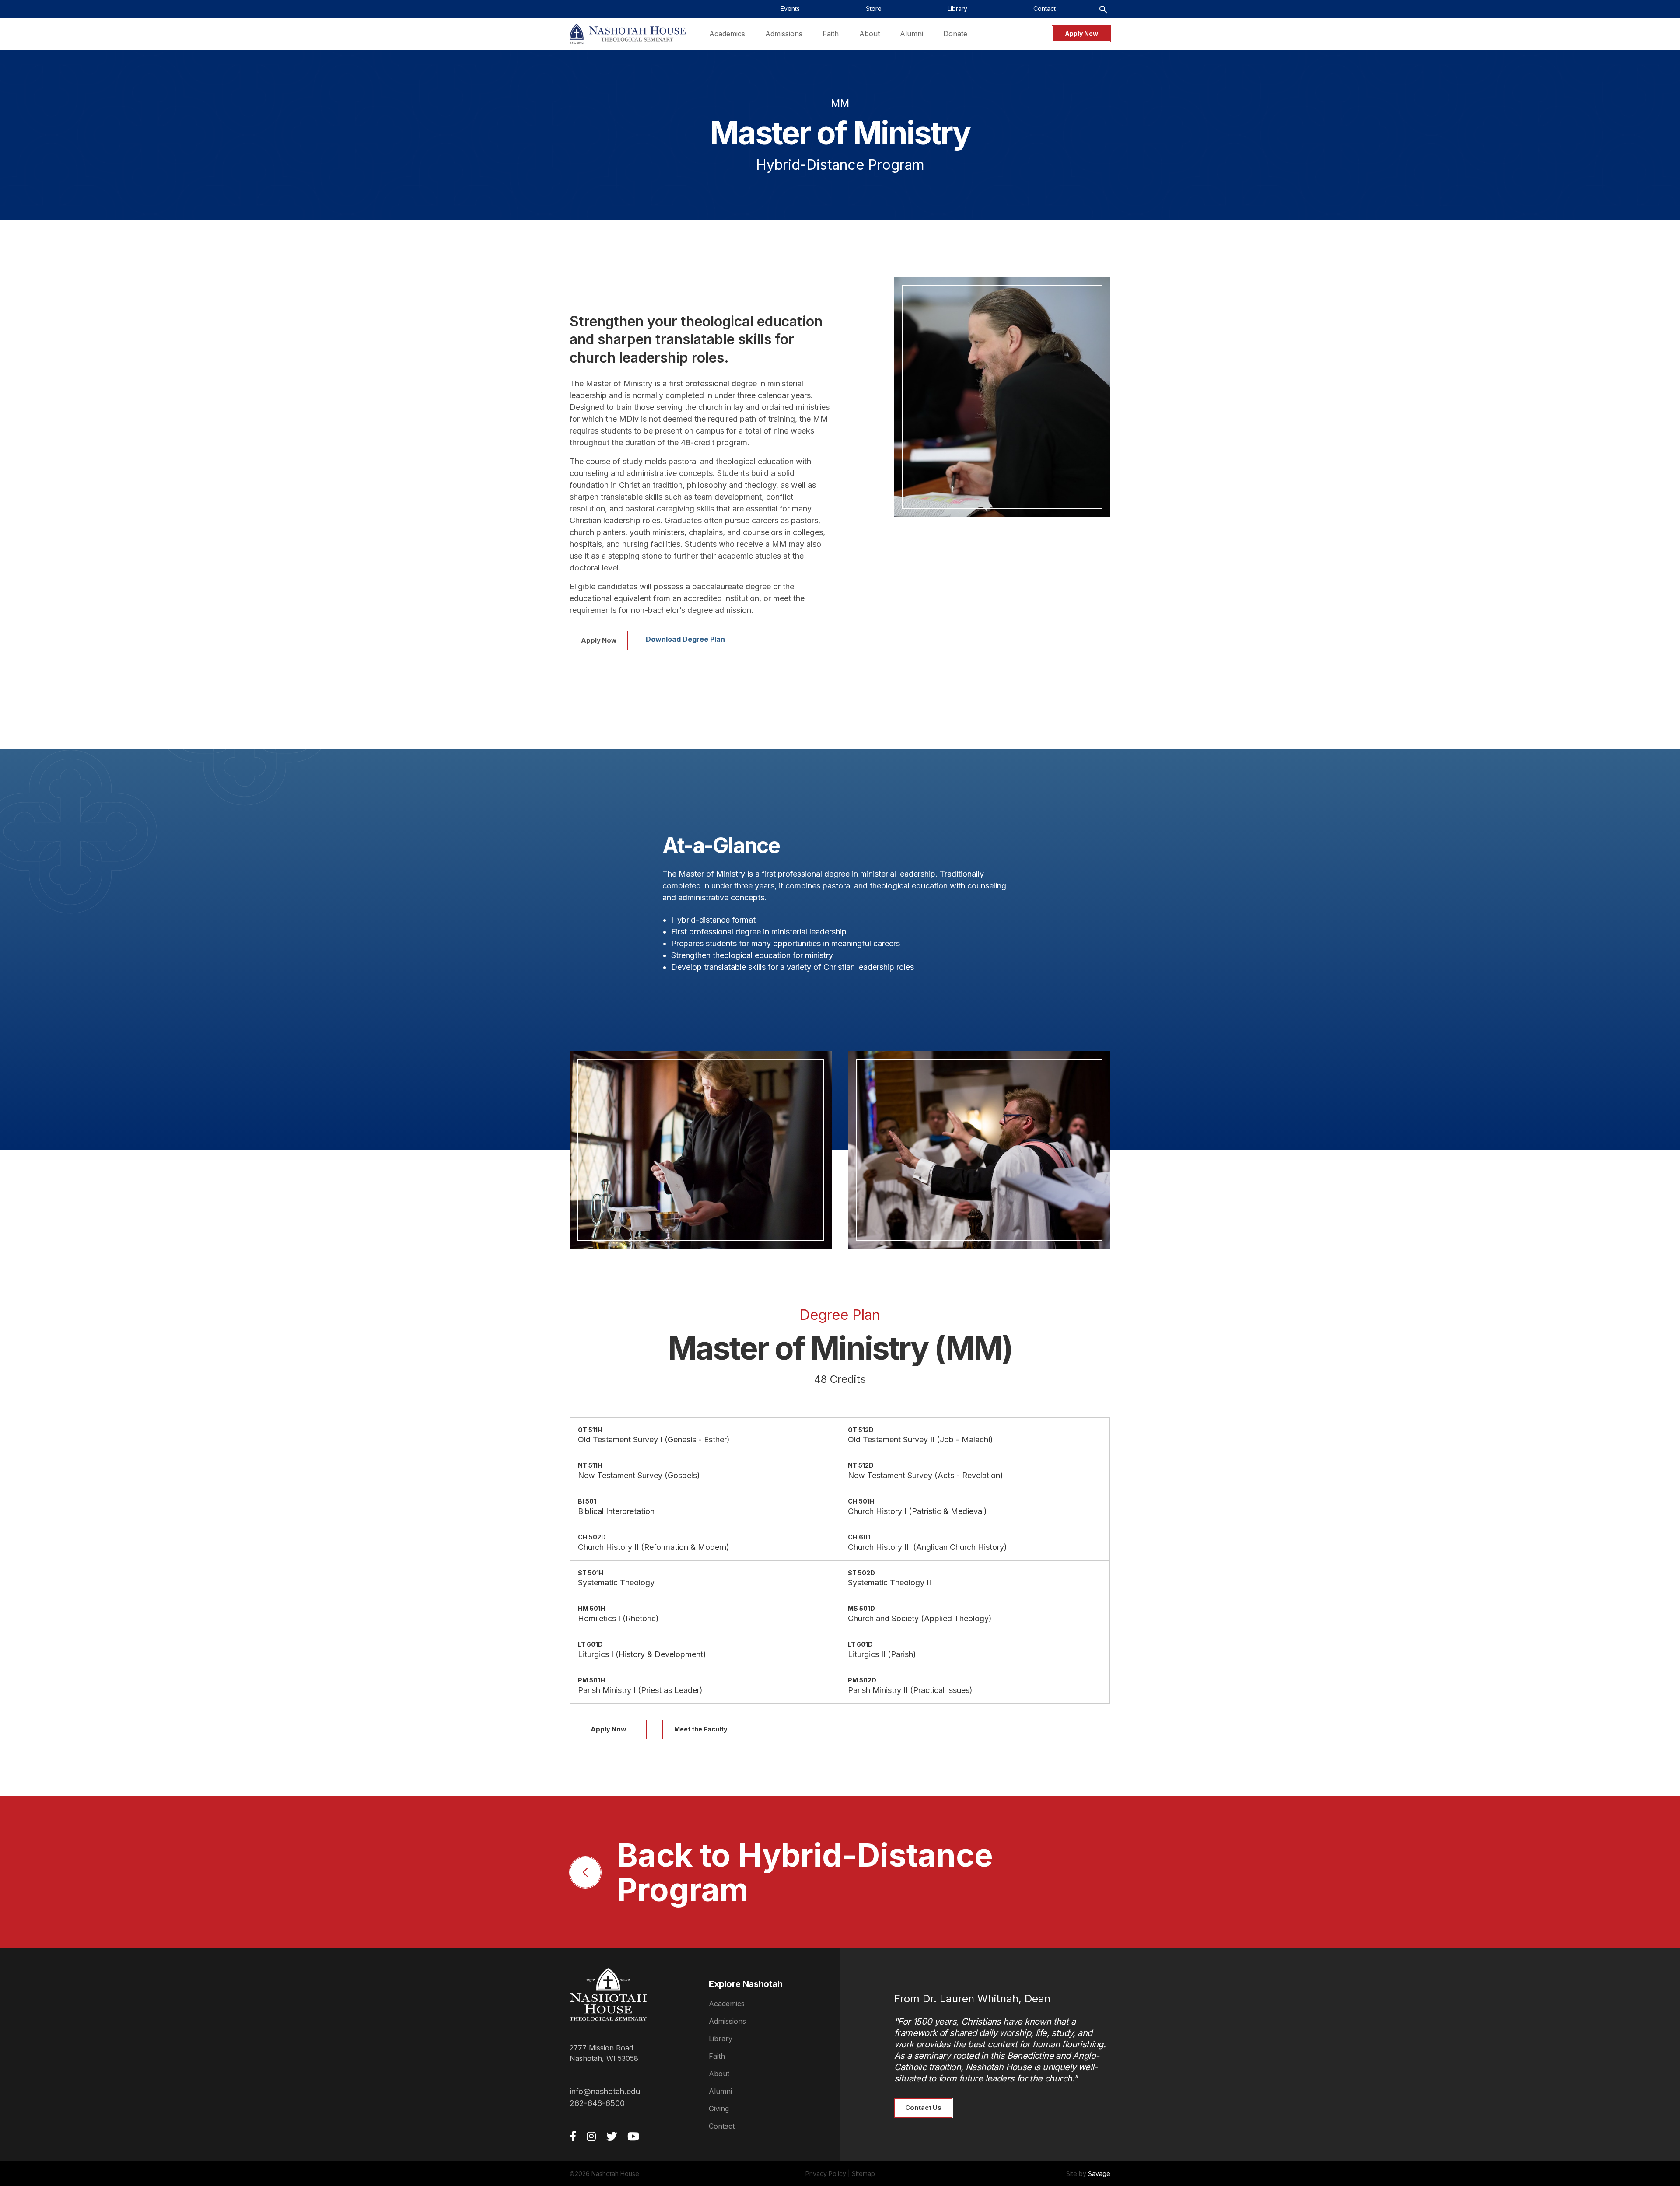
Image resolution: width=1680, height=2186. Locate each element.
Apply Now (1081, 33)
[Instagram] (591, 2136)
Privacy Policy (826, 2174)
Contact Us (923, 2107)
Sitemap (863, 2174)
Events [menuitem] (790, 9)
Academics (727, 2004)
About (719, 2074)
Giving (719, 2109)
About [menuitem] (870, 34)
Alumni (720, 2091)
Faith (717, 2056)
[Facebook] (573, 2136)
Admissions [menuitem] (784, 34)
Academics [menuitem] (727, 34)
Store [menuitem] (874, 9)
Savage (1099, 2174)
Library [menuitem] (957, 9)
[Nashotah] (628, 34)
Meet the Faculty (701, 1729)
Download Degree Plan (685, 639)
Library (721, 2039)
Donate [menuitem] (955, 34)
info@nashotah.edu (605, 2091)
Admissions (727, 2021)
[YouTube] (633, 2136)
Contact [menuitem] (1045, 9)
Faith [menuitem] (831, 34)
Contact (722, 2126)
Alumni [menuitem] (912, 34)
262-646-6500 (597, 2103)
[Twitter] (612, 2136)
